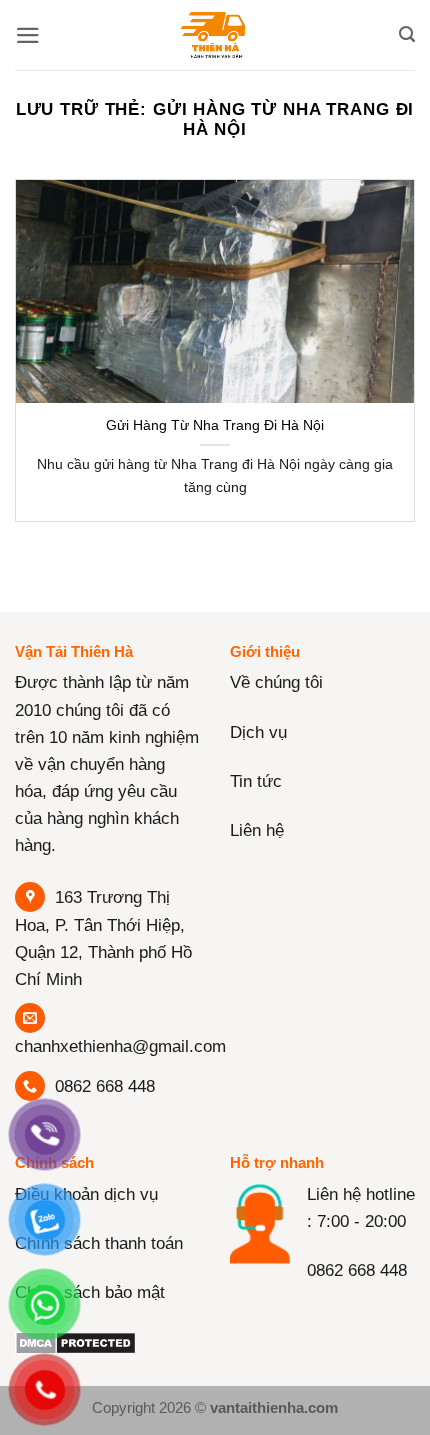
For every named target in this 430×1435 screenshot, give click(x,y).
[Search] (407, 35)
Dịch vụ (258, 732)
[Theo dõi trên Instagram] (287, 1311)
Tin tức (256, 781)
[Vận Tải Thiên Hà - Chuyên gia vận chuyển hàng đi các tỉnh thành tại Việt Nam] (215, 35)
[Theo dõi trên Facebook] (249, 1311)
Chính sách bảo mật (90, 1292)
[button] (28, 35)
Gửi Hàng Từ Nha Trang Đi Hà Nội (215, 425)
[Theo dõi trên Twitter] (325, 1311)
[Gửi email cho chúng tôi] (364, 1311)
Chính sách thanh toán (99, 1243)
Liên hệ (257, 830)
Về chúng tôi (276, 682)
